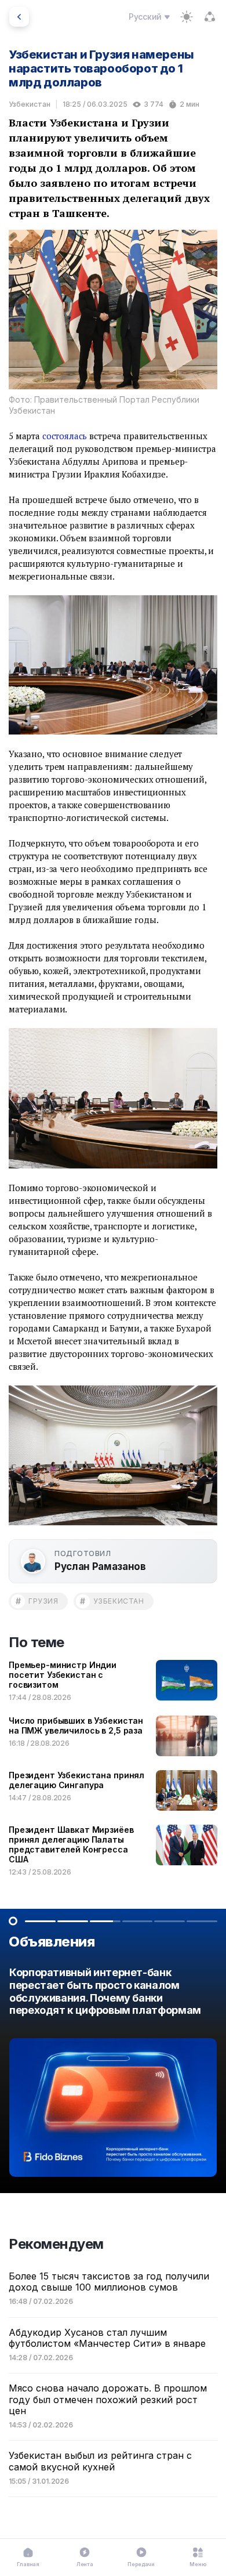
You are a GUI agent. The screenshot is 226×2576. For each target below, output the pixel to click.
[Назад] (19, 17)
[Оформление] (187, 17)
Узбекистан (30, 104)
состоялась (65, 436)
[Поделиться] (210, 17)
